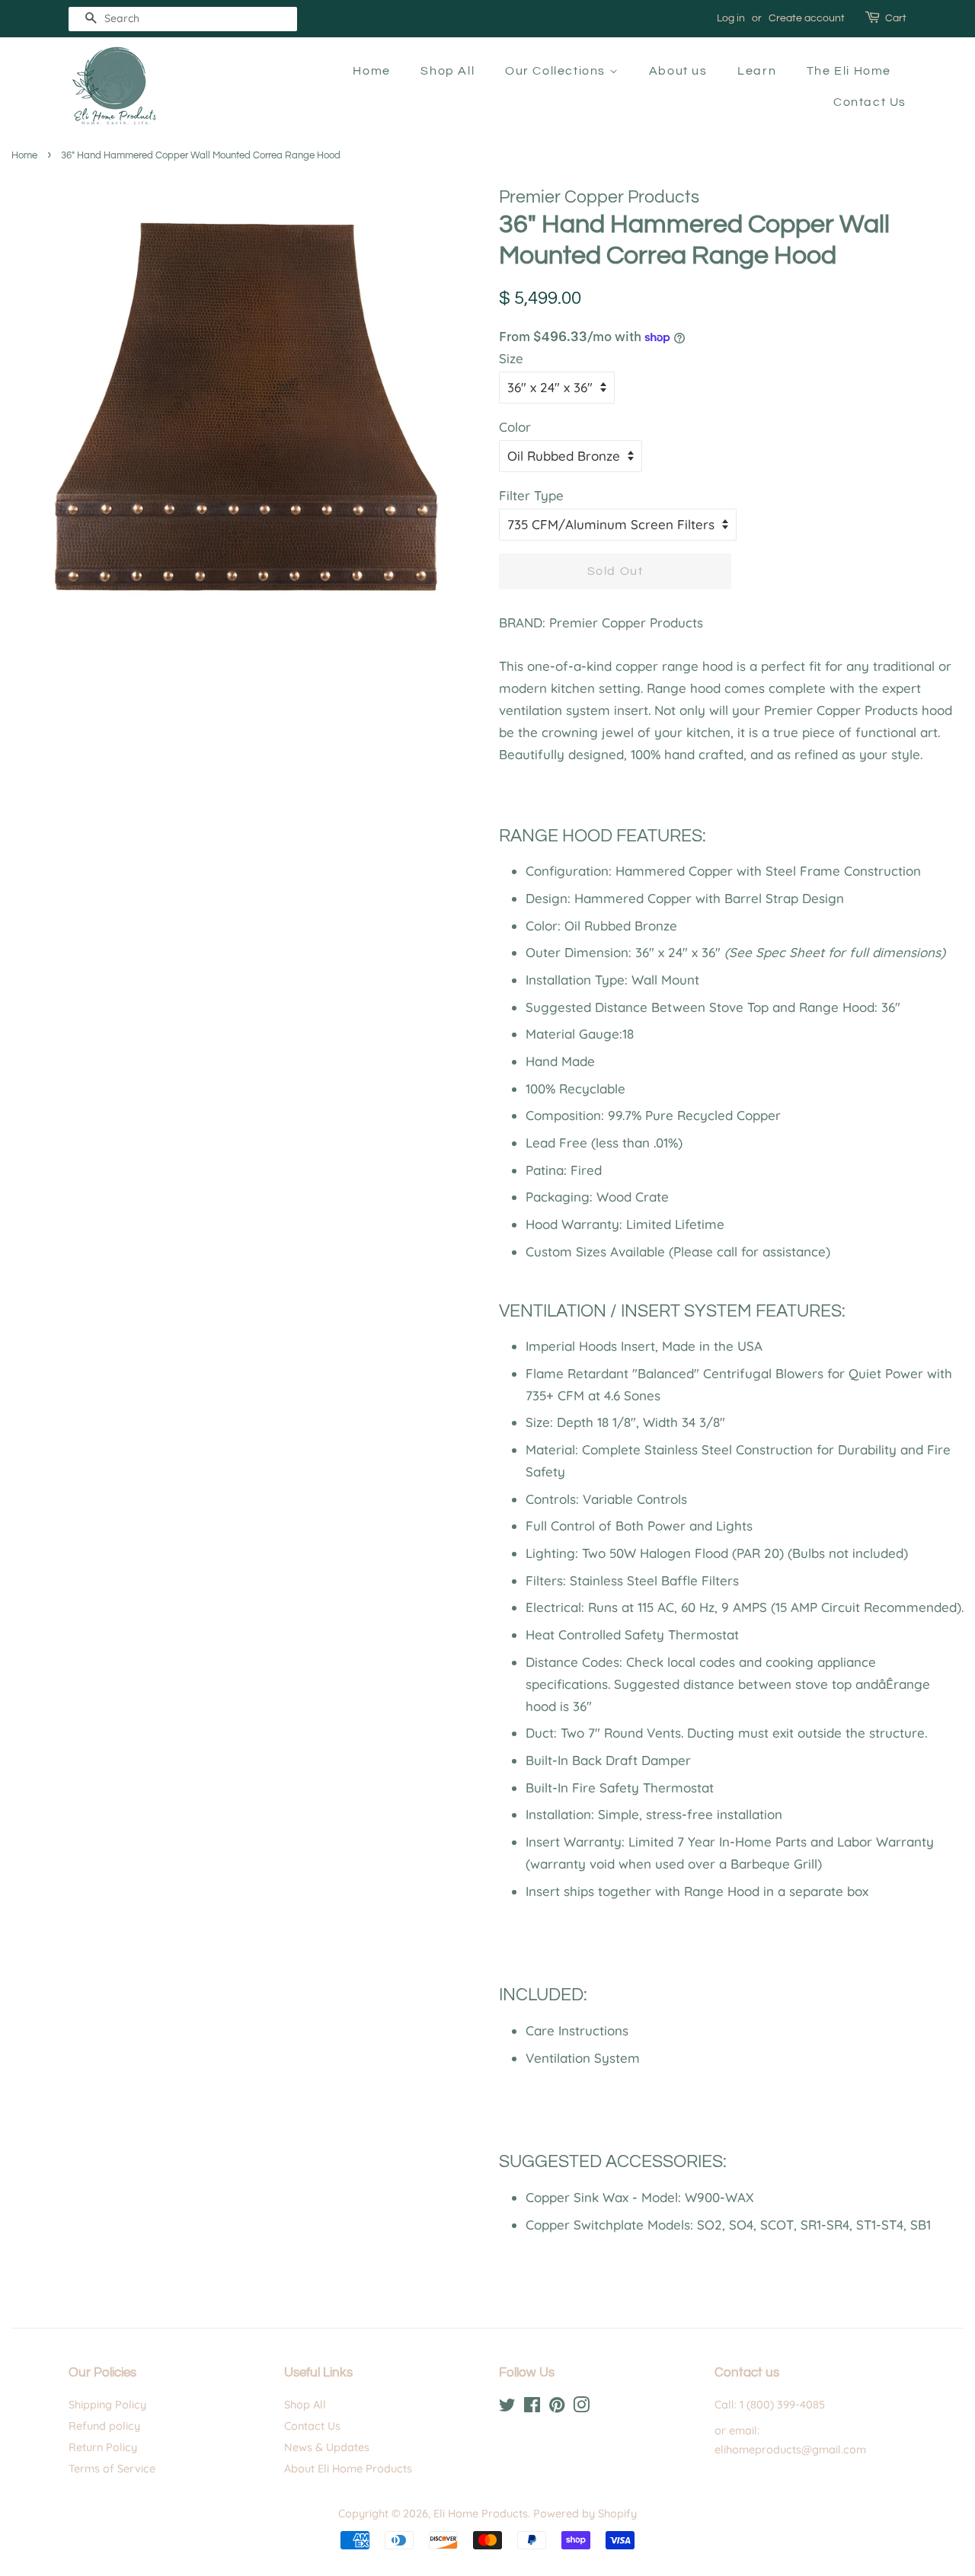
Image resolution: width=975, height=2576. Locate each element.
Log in (731, 18)
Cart (896, 18)
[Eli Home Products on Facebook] (532, 2408)
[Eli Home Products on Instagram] (581, 2408)
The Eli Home (849, 71)
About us (678, 71)
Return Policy (103, 2447)
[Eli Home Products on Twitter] (507, 2408)
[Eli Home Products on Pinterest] (557, 2408)
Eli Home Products (481, 2514)
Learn (757, 71)
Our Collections (557, 71)
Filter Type (531, 495)
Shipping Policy (107, 2405)
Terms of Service (112, 2469)
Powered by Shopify (585, 2514)
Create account (807, 18)
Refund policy (104, 2426)
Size (511, 358)
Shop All (448, 71)
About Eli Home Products (348, 2469)
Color (515, 427)
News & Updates (327, 2447)
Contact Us (870, 102)
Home (371, 71)
